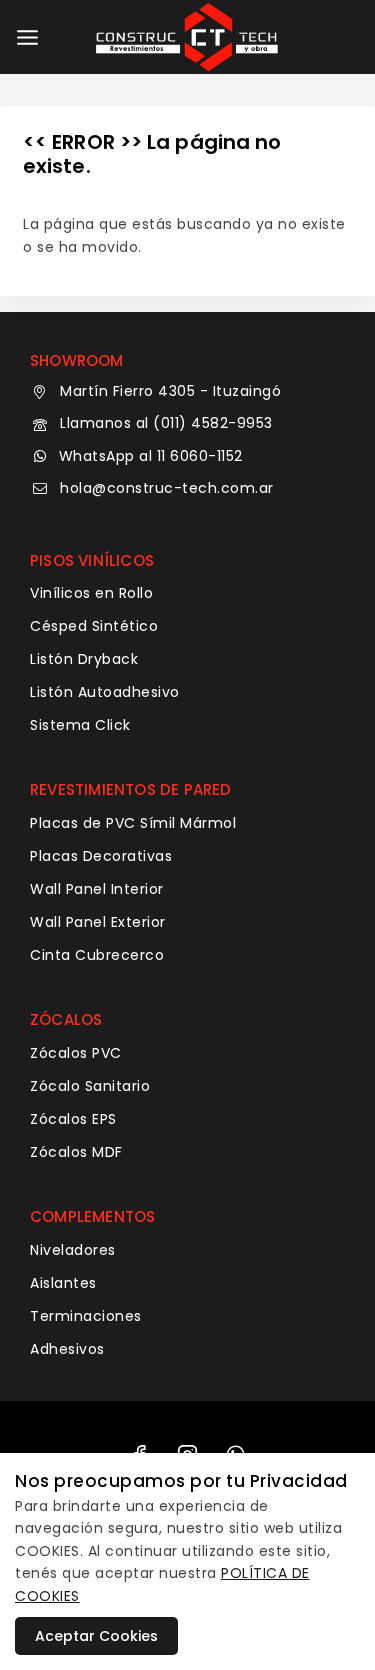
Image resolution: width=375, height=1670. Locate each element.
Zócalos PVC (76, 1053)
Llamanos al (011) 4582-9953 (166, 423)
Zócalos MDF (76, 1152)
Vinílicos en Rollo (91, 593)
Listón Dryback (84, 659)
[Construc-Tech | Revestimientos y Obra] (188, 37)
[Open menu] (27, 37)
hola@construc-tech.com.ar (167, 488)
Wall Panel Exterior (98, 922)
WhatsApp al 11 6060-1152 (151, 456)
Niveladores (73, 1250)
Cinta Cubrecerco (97, 955)
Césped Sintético (94, 626)
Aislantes (63, 1283)
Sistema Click (80, 725)
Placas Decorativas (101, 856)
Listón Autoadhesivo (105, 692)
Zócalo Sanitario (90, 1086)
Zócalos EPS (73, 1119)
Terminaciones (86, 1316)
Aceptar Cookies (96, 1636)
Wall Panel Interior (97, 889)
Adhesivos (67, 1349)
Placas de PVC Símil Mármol (133, 823)
